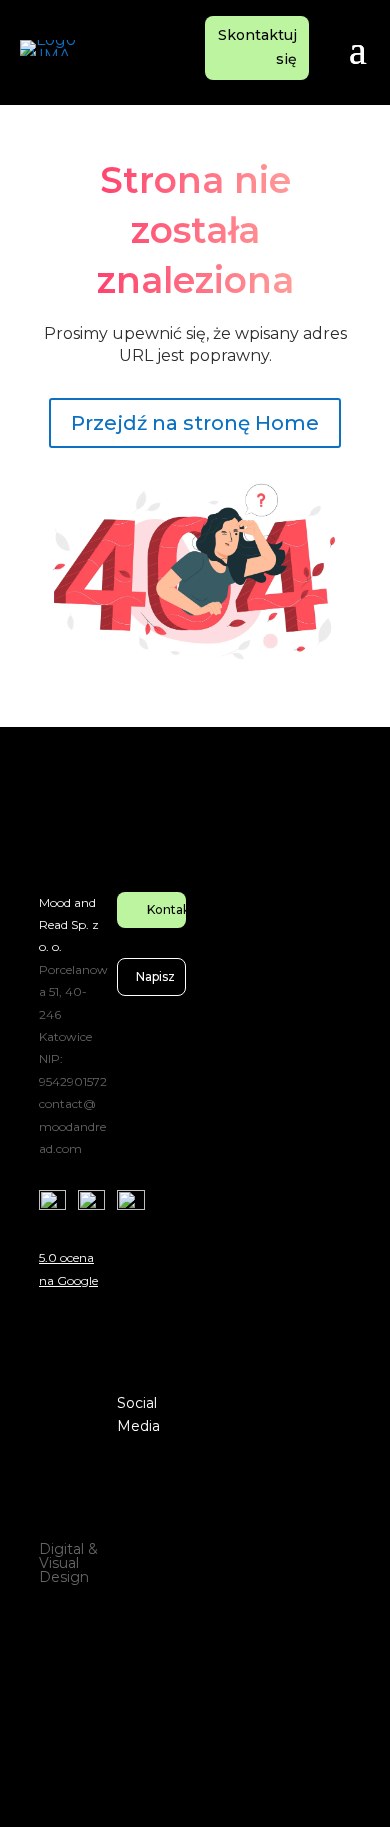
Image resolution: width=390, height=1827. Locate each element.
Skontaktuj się (257, 47)
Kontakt (167, 909)
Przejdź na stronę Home (195, 423)
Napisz (155, 976)
